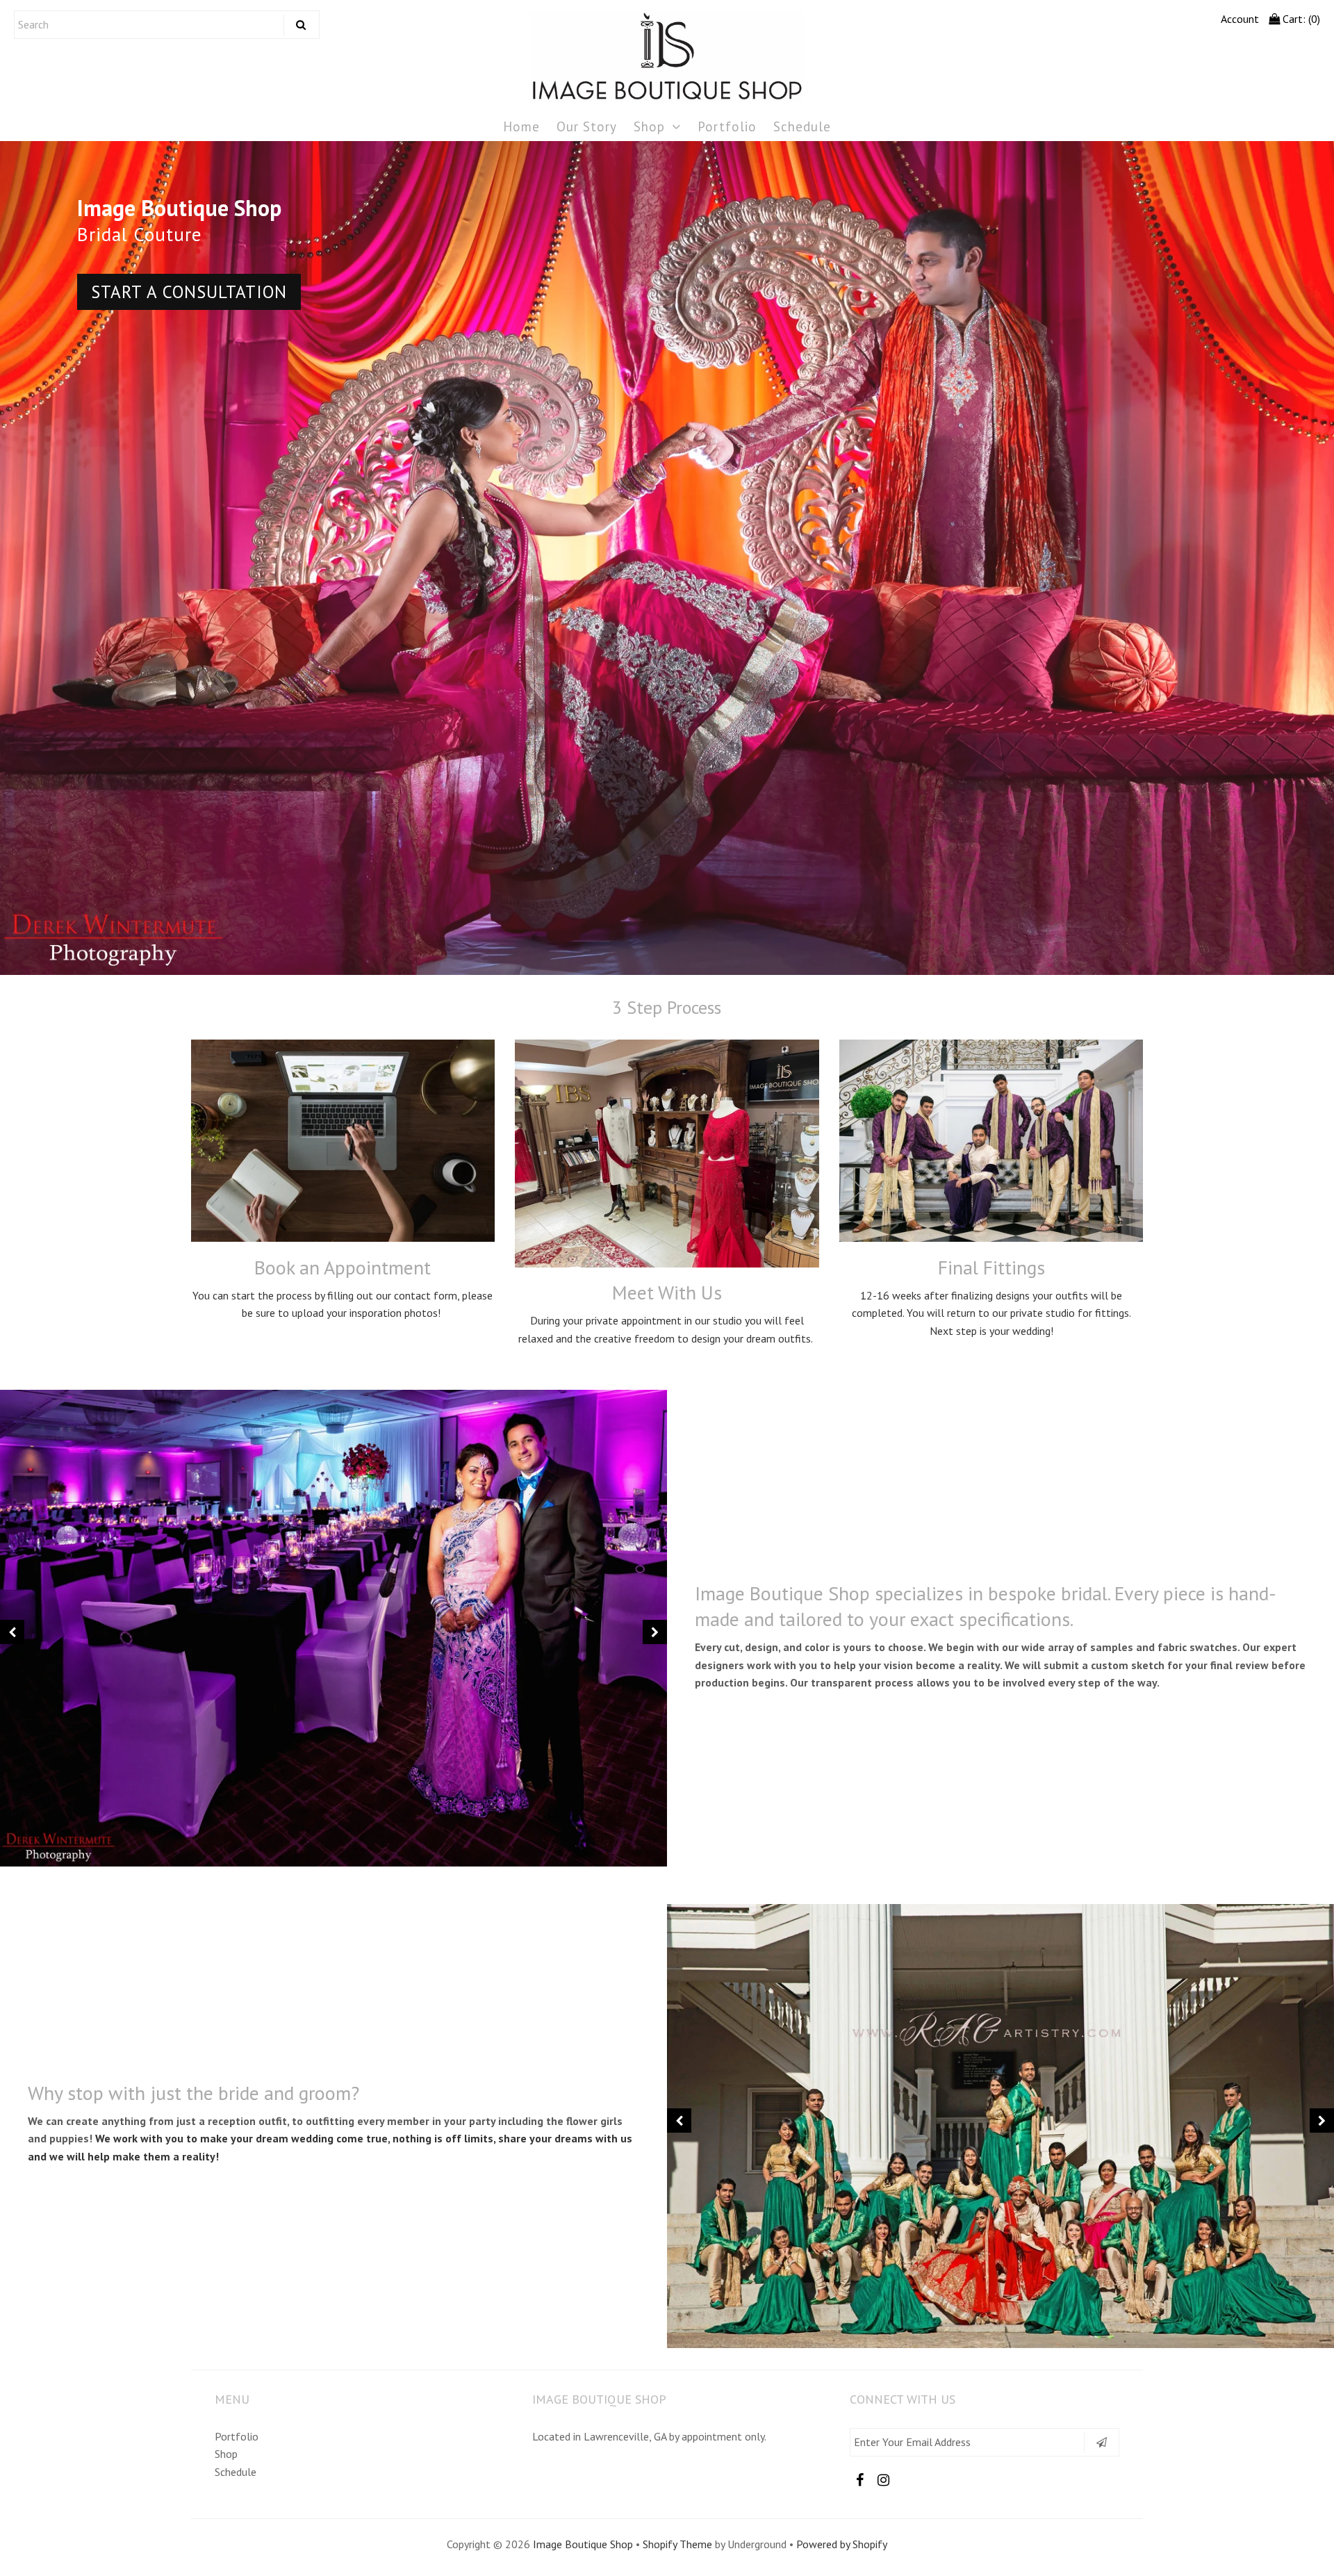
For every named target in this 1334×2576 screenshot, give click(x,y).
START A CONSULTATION (1145, 292)
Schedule (802, 126)
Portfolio (727, 126)
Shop (649, 126)
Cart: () (1300, 19)
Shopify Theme (677, 2544)
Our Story (587, 126)
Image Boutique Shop (583, 2544)
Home (521, 126)
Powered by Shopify (842, 2544)
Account (1240, 19)
